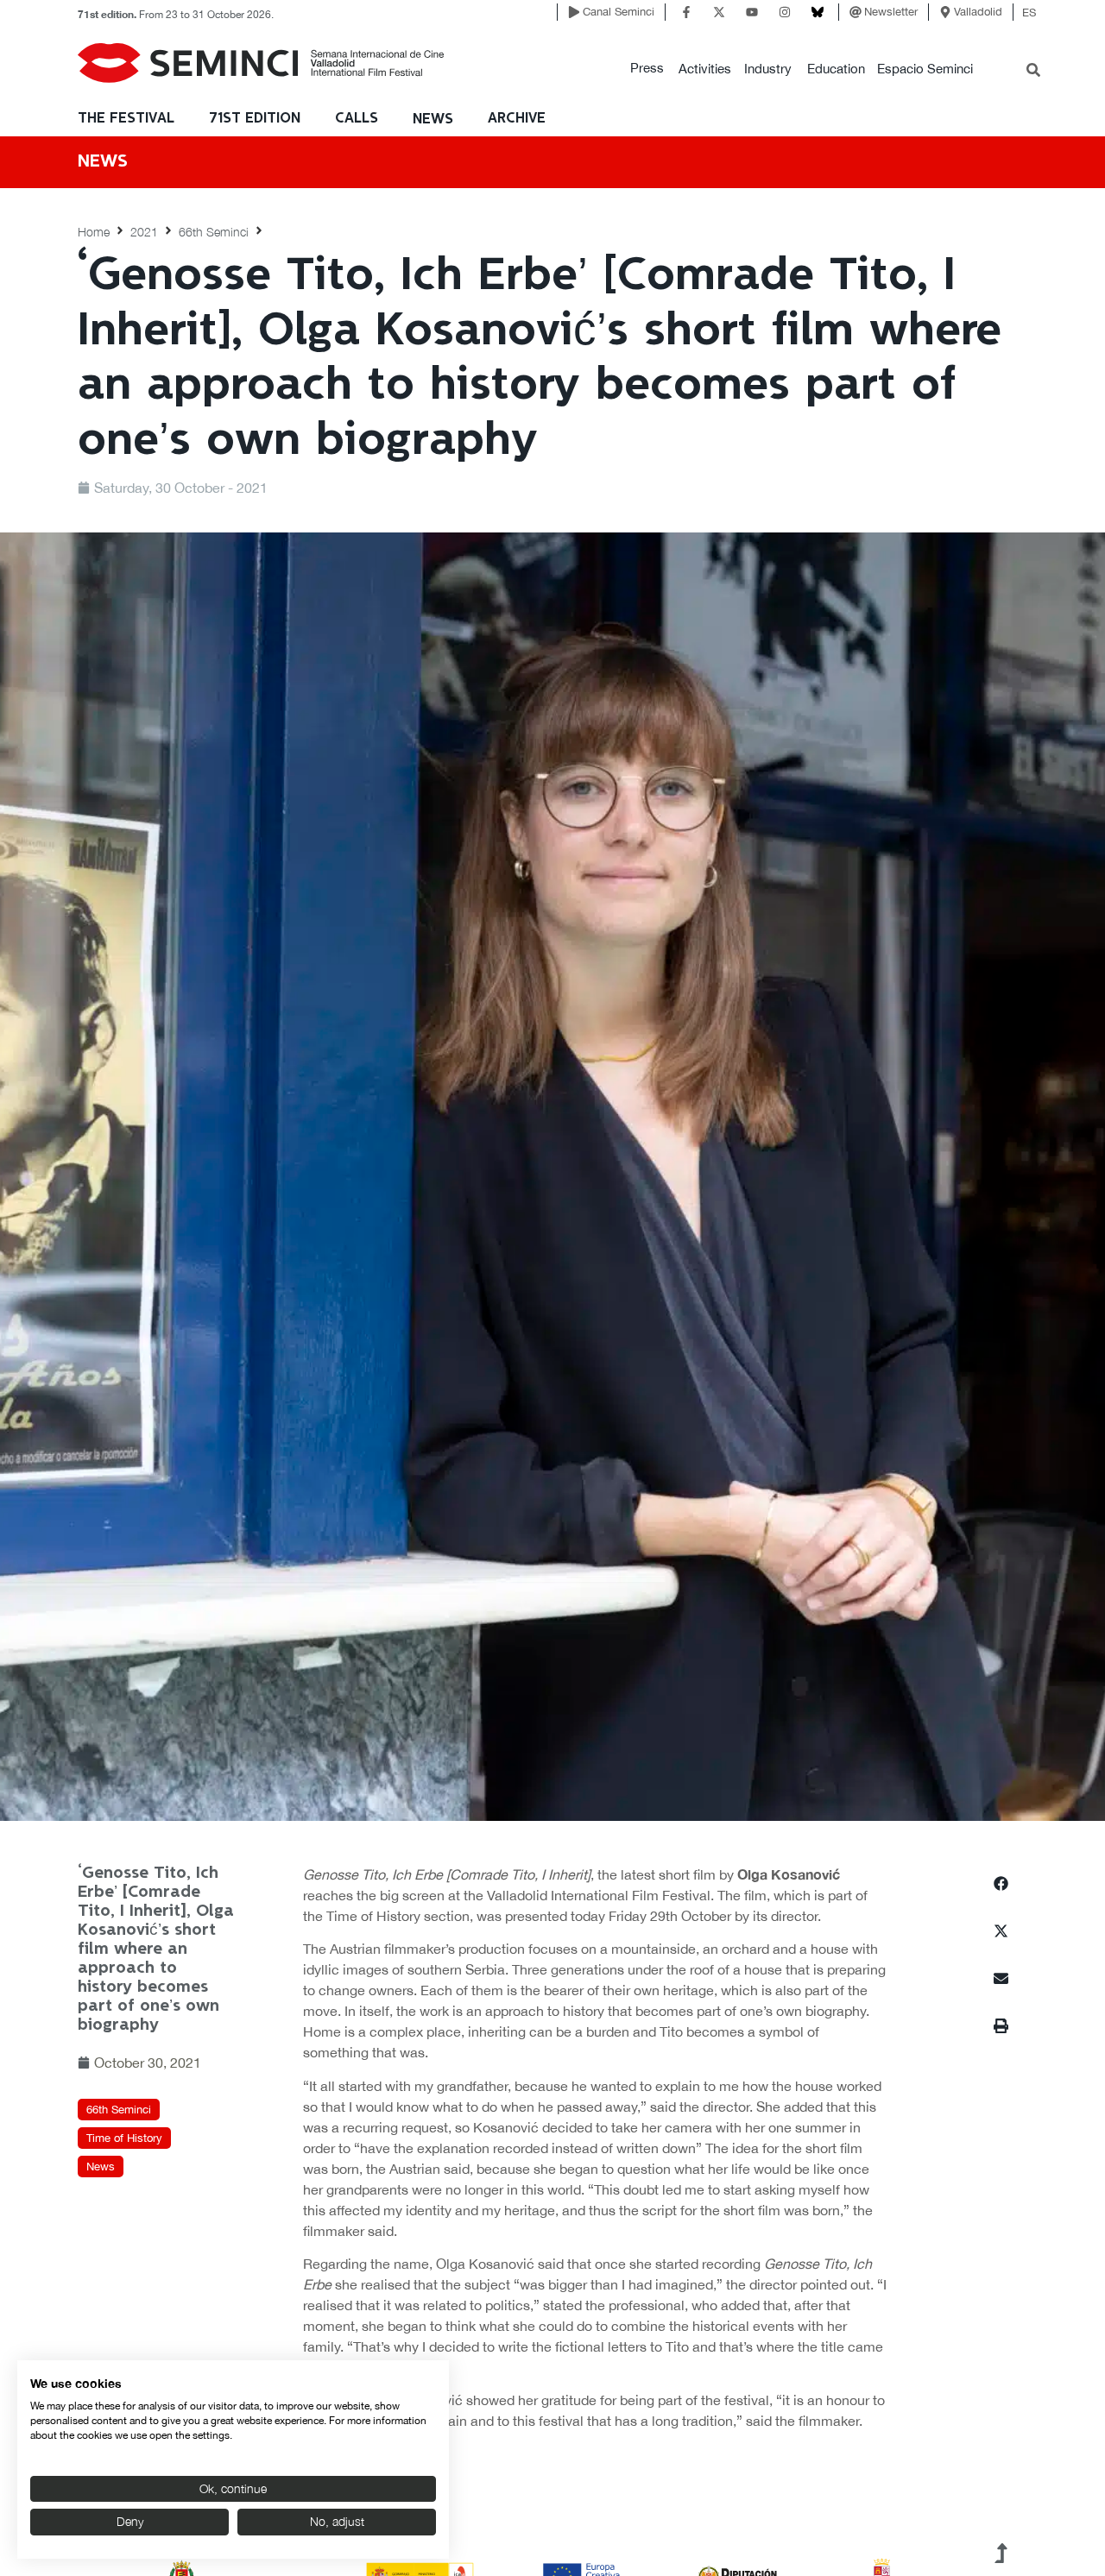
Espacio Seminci (925, 69)
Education (836, 69)
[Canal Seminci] (574, 12)
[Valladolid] (945, 12)
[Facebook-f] (686, 12)
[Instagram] (785, 12)
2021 (144, 232)
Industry (768, 69)
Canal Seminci (619, 12)
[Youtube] (752, 12)
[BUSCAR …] (1033, 72)
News (433, 120)
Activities (705, 69)
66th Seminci (214, 232)
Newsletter (891, 12)
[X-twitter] (719, 12)
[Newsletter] (856, 12)
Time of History (124, 2138)
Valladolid (978, 12)
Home (94, 232)
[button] (647, 69)
